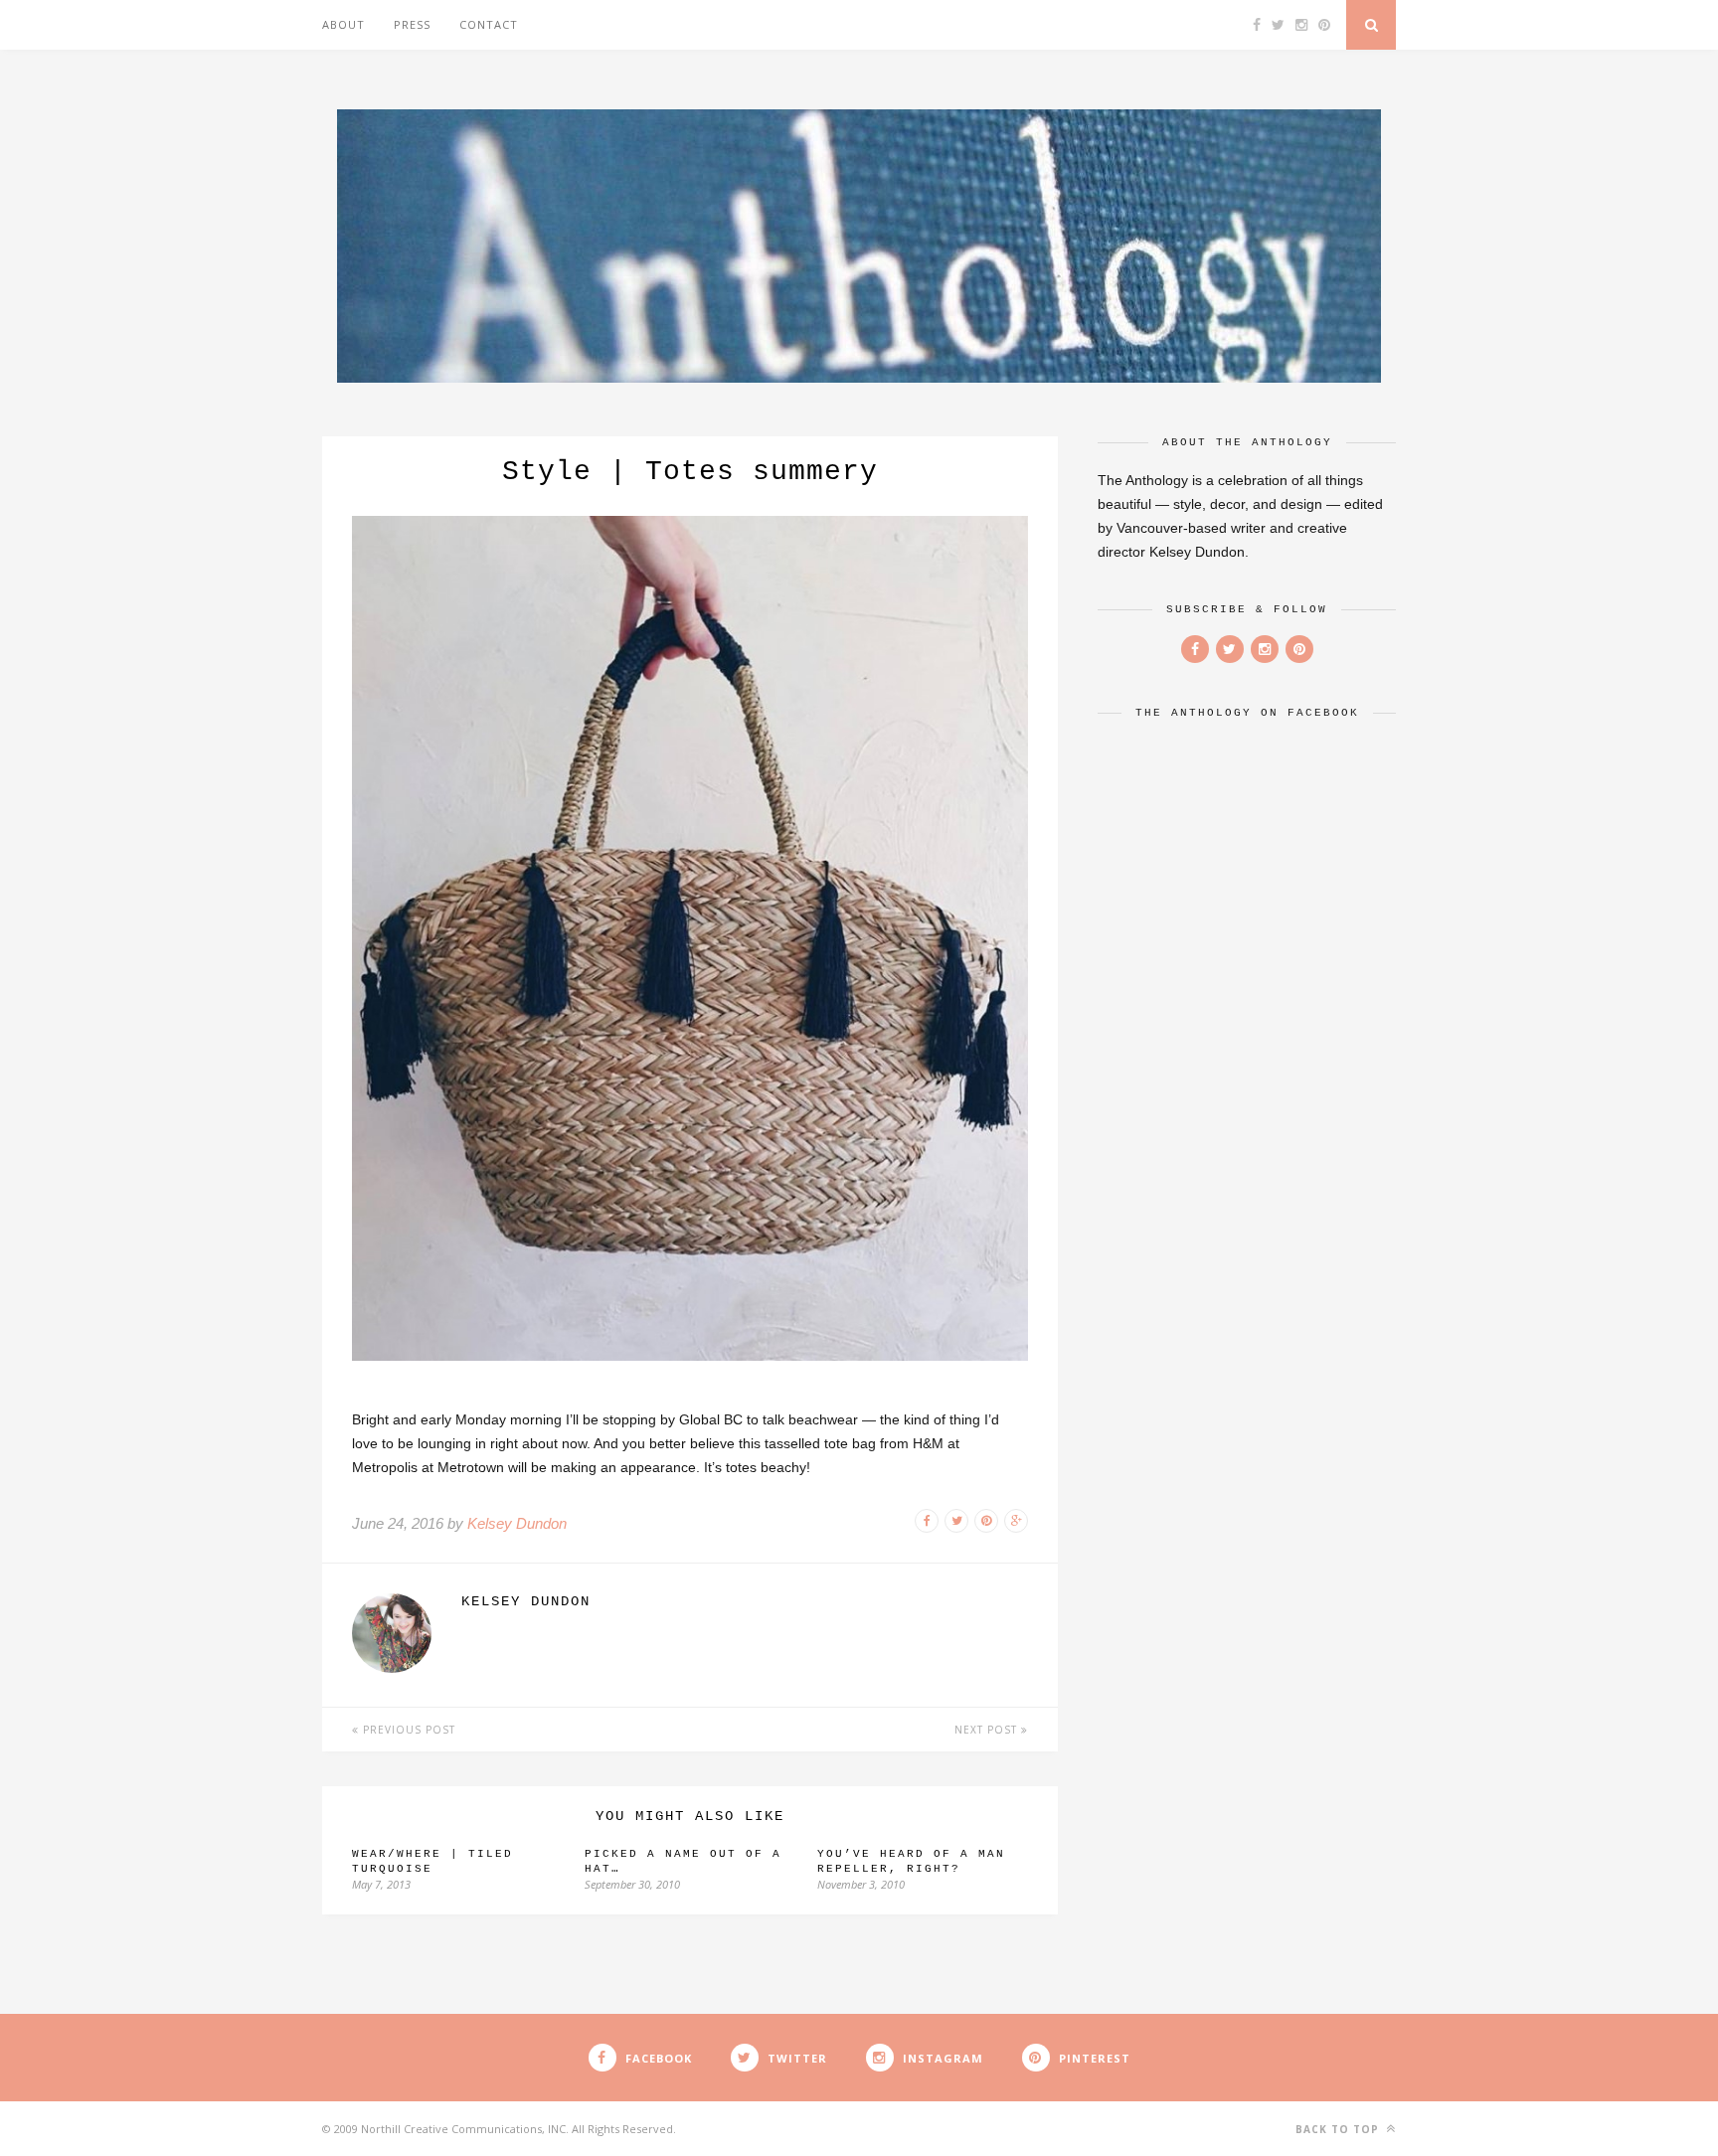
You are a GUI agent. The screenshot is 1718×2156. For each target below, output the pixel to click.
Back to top (1339, 2129)
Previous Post (407, 1730)
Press (412, 24)
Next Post (988, 1730)
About (344, 24)
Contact (489, 24)
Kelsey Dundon (517, 1523)
